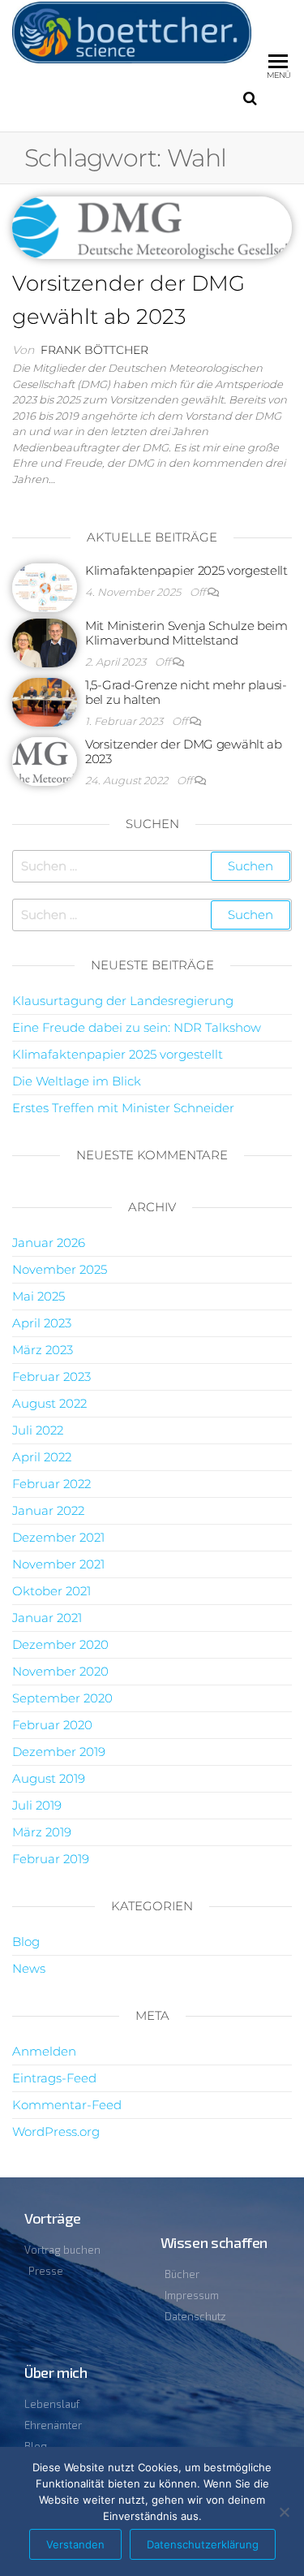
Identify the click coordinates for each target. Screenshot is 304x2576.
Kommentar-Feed (67, 2105)
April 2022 (42, 1457)
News (29, 1968)
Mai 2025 (39, 1296)
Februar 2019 (51, 1859)
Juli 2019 (37, 1805)
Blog (26, 1942)
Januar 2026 (49, 1243)
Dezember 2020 (60, 1644)
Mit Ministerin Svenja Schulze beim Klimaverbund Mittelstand (186, 633)
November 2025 (60, 1269)
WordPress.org (56, 2132)
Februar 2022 (51, 1484)
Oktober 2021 (51, 1591)
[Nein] (284, 2512)
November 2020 (60, 1671)
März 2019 (42, 1832)
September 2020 (62, 1698)
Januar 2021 (47, 1618)
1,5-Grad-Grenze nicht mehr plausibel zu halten (186, 692)
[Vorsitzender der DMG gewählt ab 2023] (152, 227)
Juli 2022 (38, 1430)
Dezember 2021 (58, 1537)
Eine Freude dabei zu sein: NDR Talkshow (137, 1027)
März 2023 (43, 1350)
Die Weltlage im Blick (77, 1081)
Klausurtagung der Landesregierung (123, 1001)
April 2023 (42, 1323)
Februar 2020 (52, 1725)
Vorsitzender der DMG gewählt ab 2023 (184, 751)
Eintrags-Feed (54, 2078)
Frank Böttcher (94, 350)
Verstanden (75, 2544)
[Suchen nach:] (152, 866)
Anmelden (44, 2051)
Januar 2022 (48, 1510)
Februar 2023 (51, 1376)
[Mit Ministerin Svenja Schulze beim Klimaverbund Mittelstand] (45, 642)
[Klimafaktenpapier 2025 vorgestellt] (45, 587)
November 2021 (58, 1564)
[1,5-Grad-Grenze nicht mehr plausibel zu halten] (45, 701)
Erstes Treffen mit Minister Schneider (123, 1108)
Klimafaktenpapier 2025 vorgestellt (186, 570)
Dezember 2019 (59, 1752)
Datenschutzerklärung (203, 2544)
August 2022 (49, 1403)
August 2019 (49, 1778)
